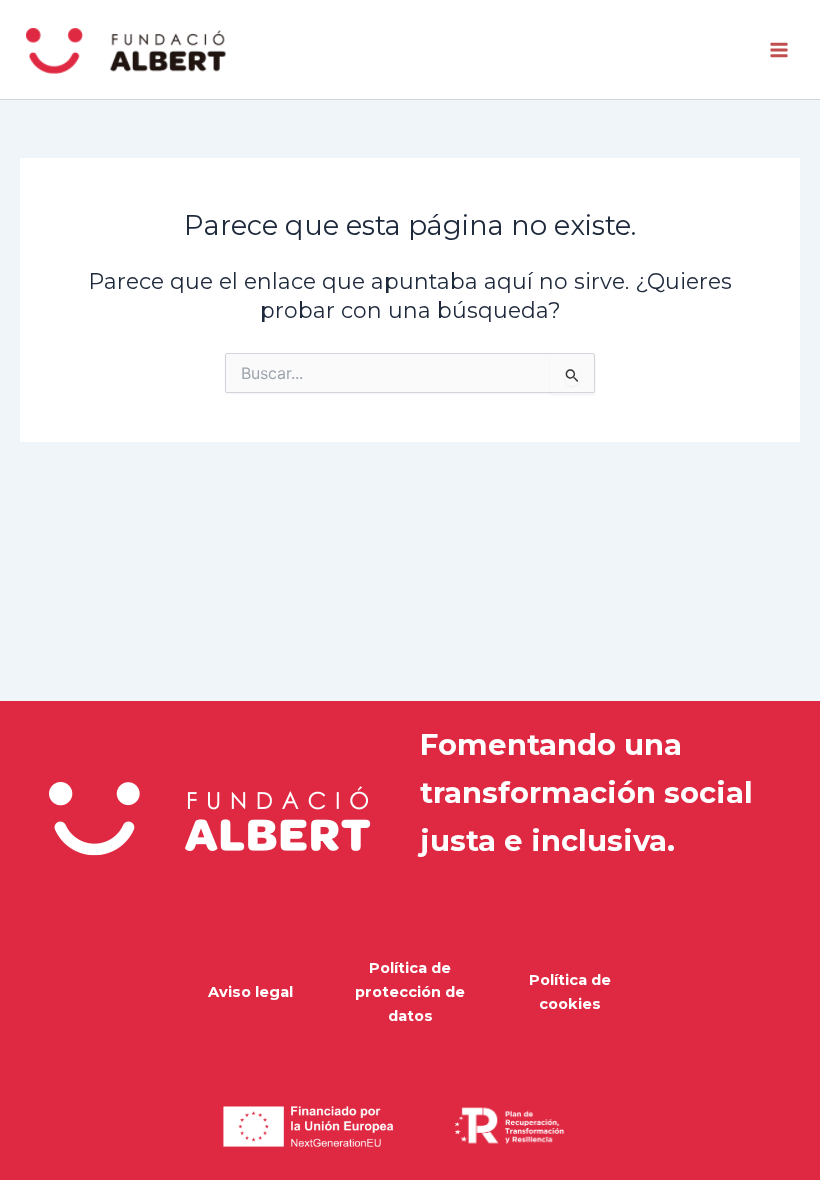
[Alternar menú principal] (779, 50)
